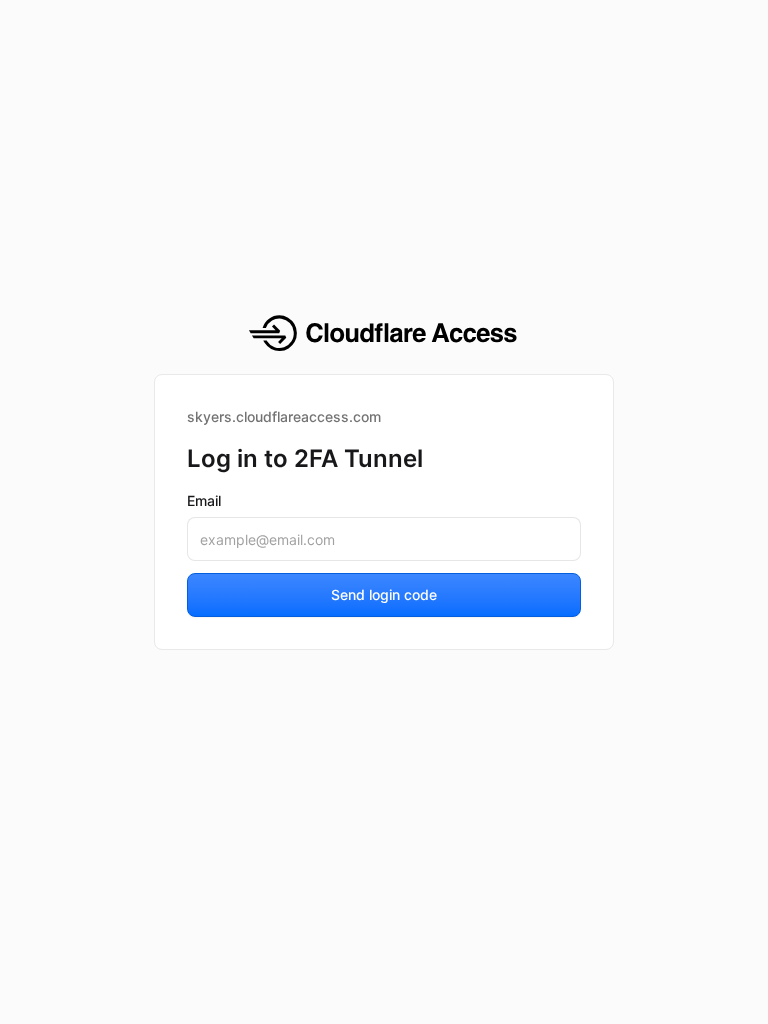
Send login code (384, 594)
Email (204, 500)
